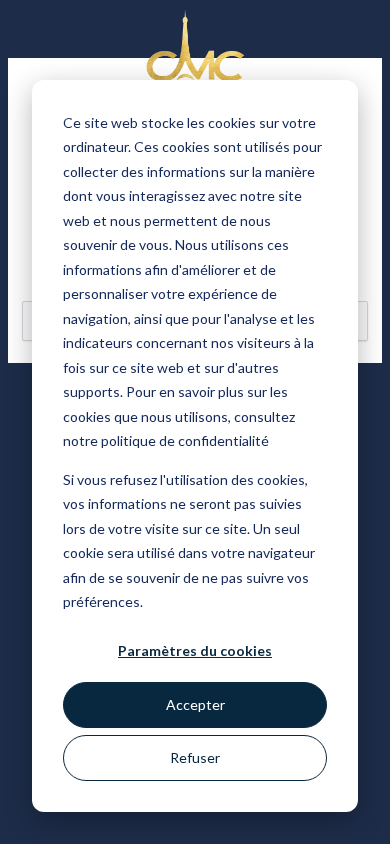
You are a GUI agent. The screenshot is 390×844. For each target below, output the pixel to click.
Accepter (195, 704)
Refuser (195, 757)
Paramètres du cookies (195, 650)
